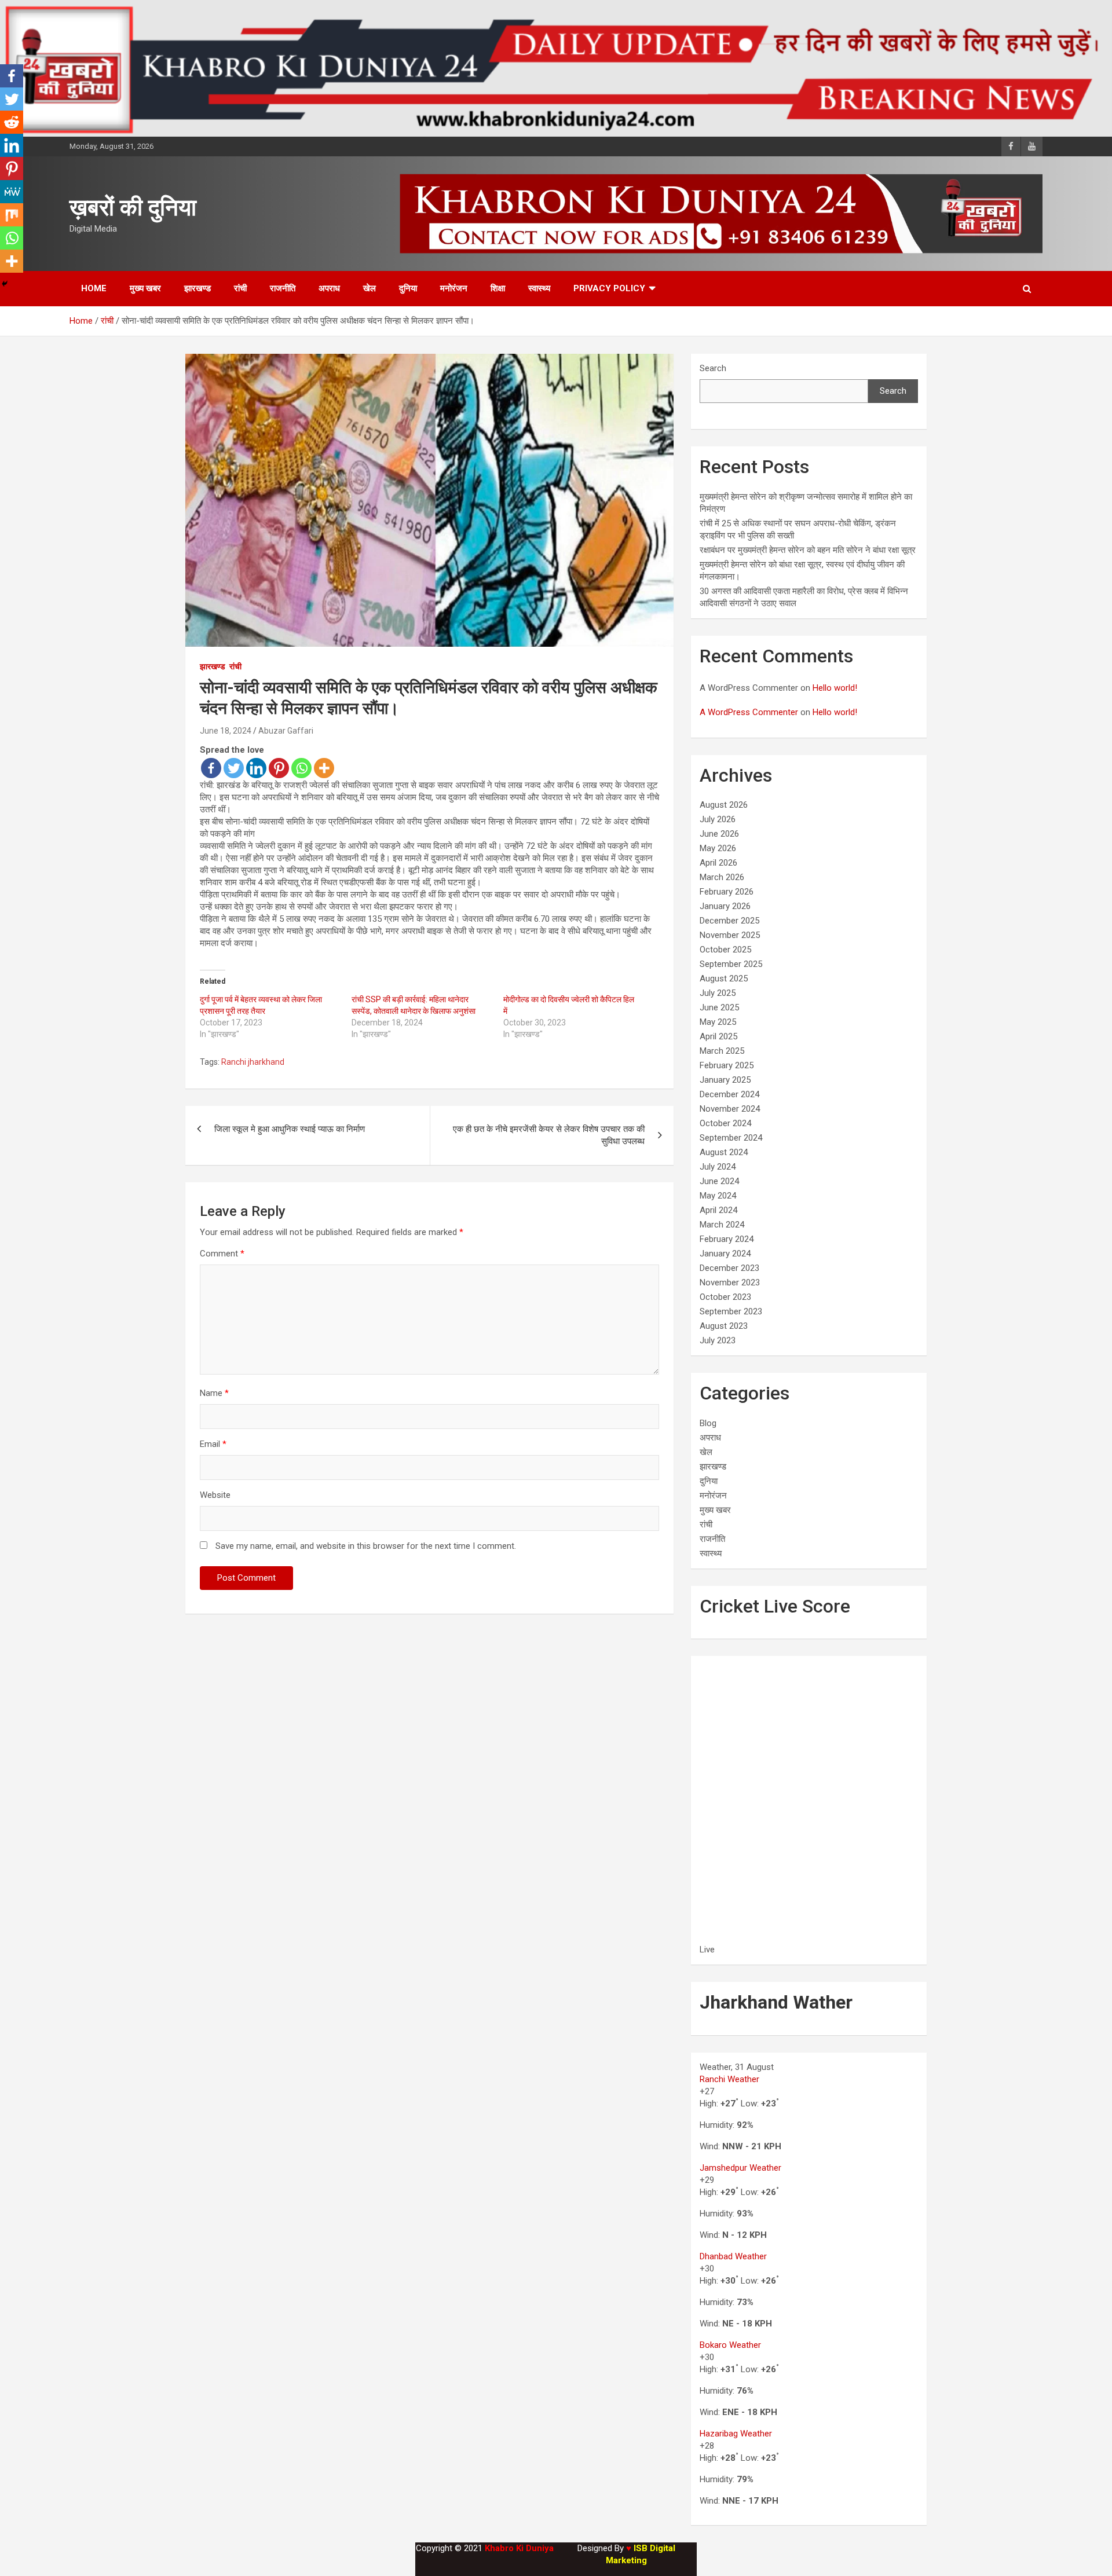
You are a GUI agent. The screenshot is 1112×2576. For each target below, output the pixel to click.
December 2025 (729, 921)
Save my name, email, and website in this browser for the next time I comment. (366, 1546)
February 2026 (727, 892)
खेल (370, 288)
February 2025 (727, 1065)
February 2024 (727, 1239)
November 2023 (730, 1282)
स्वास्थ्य (539, 288)
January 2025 (725, 1080)
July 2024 (718, 1167)
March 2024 (722, 1225)
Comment (222, 1254)
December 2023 (729, 1268)
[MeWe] (12, 192)
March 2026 (722, 877)
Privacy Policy (609, 288)
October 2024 (725, 1123)
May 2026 (718, 848)
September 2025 (731, 964)
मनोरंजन (454, 288)
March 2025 (722, 1051)
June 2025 (719, 1007)
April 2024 (718, 1210)
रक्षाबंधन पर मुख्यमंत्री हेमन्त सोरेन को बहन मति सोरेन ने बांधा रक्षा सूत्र (808, 550)
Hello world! (835, 688)
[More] (324, 768)
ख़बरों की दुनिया (133, 208)
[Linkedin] (256, 768)
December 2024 (729, 1094)
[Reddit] (12, 122)
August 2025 (724, 979)
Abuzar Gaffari (286, 731)
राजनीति (283, 288)
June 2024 (719, 1181)
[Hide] (5, 284)
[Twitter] (234, 768)
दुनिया (408, 288)
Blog (708, 1423)
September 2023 (731, 1311)
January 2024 (725, 1254)
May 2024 (718, 1196)
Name (214, 1393)
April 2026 (718, 863)
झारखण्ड (197, 288)
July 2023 (718, 1340)
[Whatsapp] (301, 768)
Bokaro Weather (730, 2345)
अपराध (329, 288)
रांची (240, 288)
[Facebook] (211, 768)
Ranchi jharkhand (253, 1062)
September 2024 (731, 1138)
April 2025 (718, 1036)
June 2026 (719, 834)
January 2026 (725, 906)
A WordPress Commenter (749, 712)
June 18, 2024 (226, 731)
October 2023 (725, 1297)
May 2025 (718, 1022)
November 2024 (730, 1109)
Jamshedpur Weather (740, 2168)
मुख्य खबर (145, 288)
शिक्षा (498, 288)
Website (215, 1495)
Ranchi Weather (729, 2079)
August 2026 (724, 805)
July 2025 (718, 993)
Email (213, 1444)
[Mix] (12, 215)
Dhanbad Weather (733, 2256)
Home (94, 288)
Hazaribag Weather (736, 2434)
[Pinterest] (279, 768)
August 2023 (724, 1326)
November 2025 (730, 935)
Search (713, 368)
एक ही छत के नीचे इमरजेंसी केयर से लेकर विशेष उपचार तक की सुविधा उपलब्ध (549, 1135)
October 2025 (725, 950)
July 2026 (718, 819)
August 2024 (724, 1152)
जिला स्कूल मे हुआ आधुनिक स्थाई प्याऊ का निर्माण (290, 1129)
